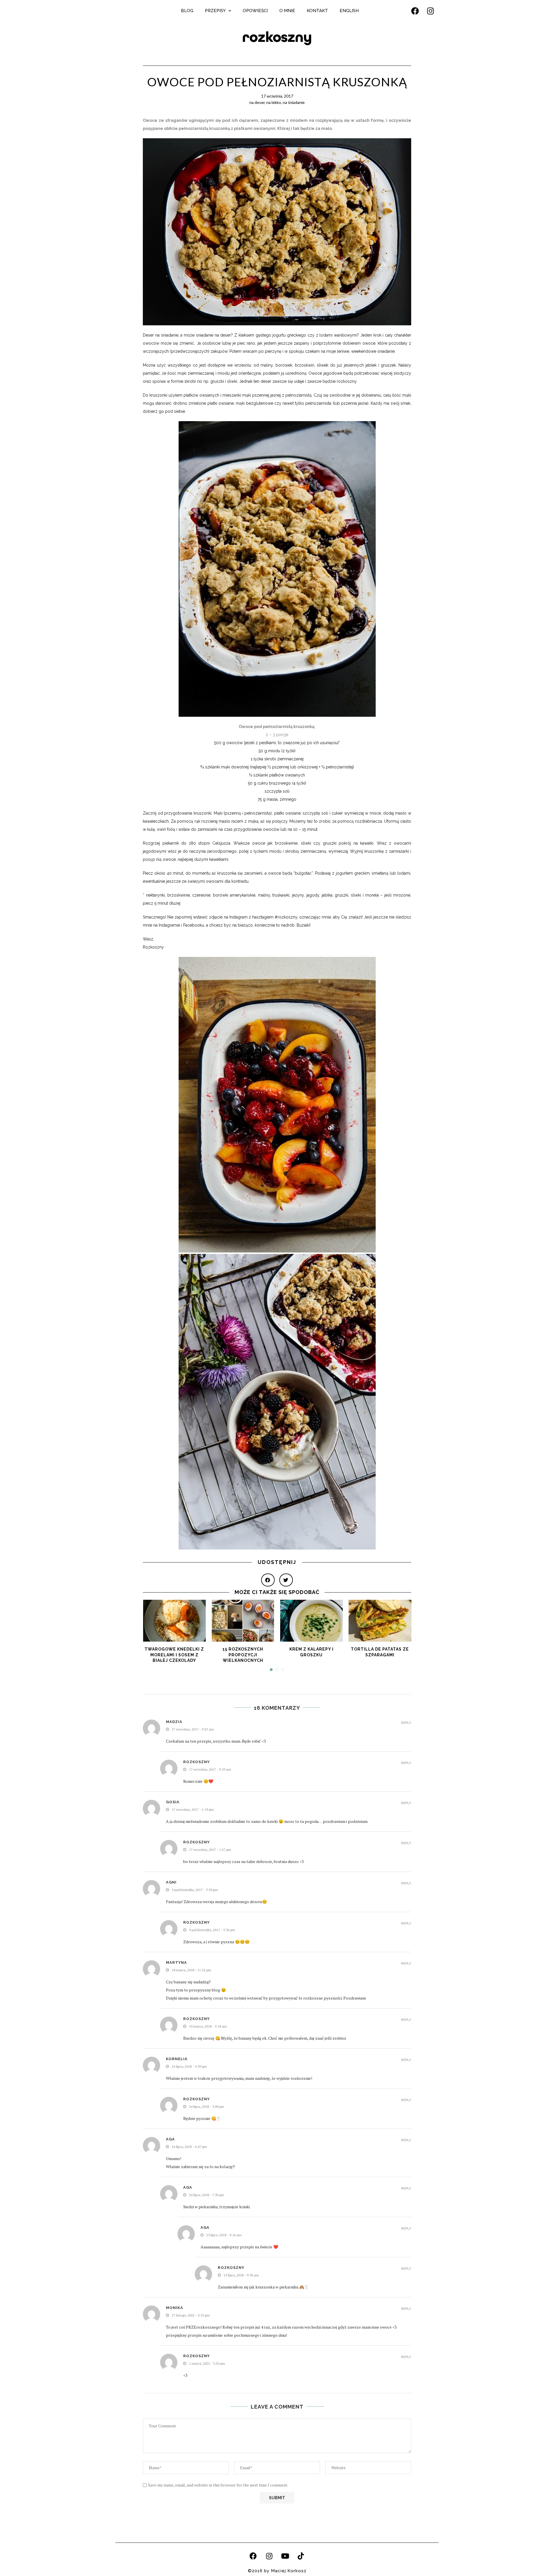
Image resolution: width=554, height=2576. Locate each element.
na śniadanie (294, 102)
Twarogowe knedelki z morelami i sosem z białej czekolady (174, 1655)
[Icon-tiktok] (301, 2556)
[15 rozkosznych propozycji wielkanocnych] (243, 1621)
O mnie (287, 11)
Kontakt (317, 11)
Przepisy (215, 11)
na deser (257, 102)
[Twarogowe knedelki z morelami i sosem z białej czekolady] (175, 1621)
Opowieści (255, 11)
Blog (187, 11)
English (349, 11)
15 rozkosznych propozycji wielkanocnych (243, 1655)
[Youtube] (285, 2556)
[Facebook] (415, 11)
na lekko (274, 102)
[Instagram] (431, 11)
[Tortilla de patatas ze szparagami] (380, 1621)
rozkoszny (277, 37)
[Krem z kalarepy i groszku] (312, 1621)
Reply (406, 1723)
